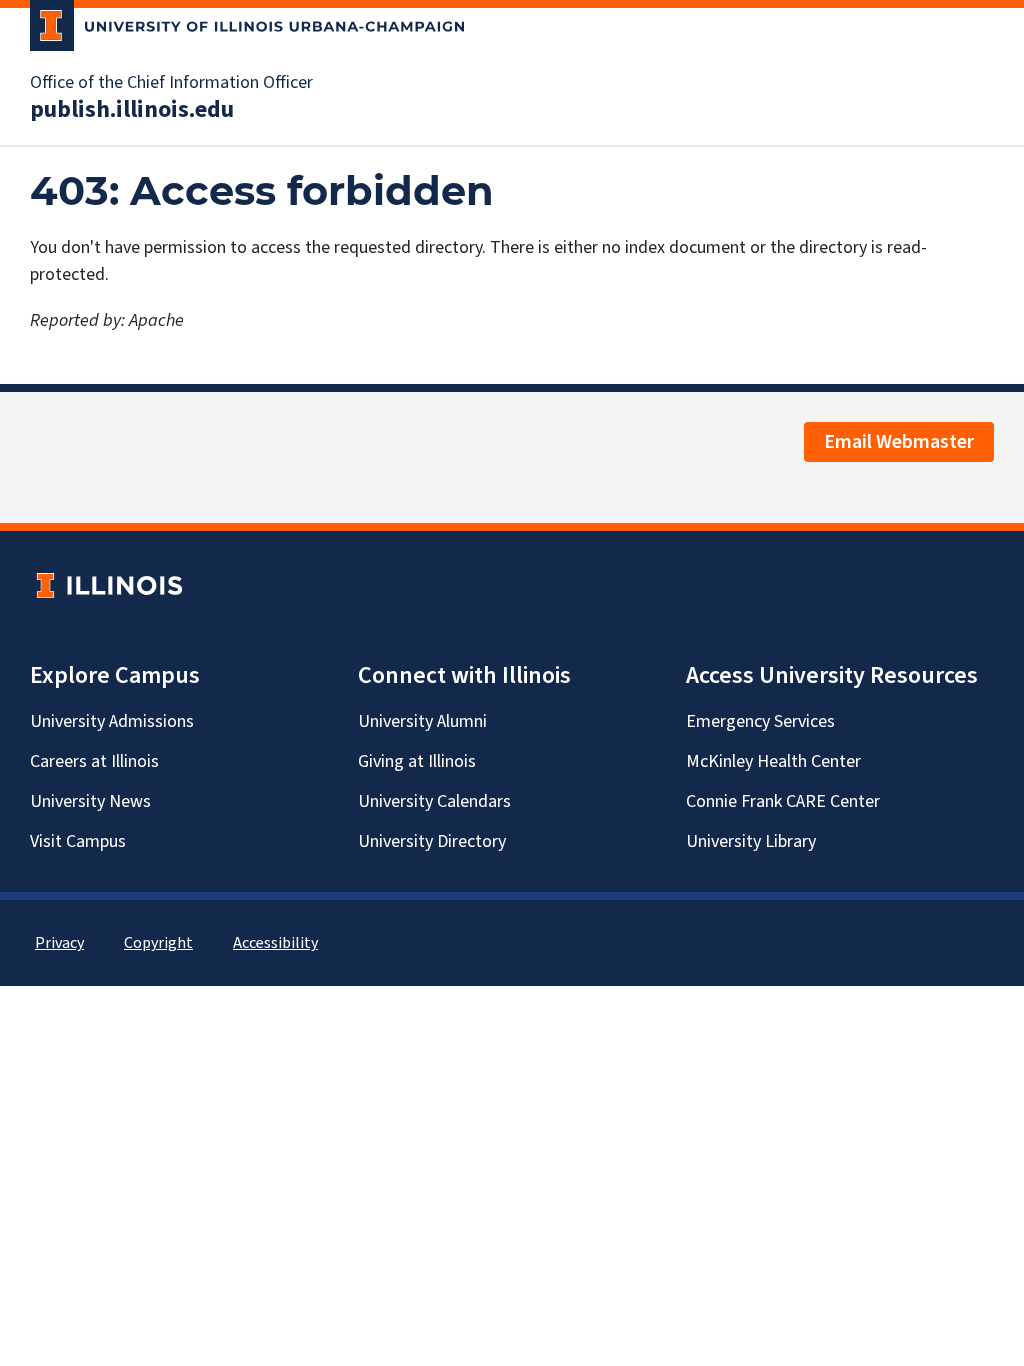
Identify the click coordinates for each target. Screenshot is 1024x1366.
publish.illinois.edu (132, 110)
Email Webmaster (899, 442)
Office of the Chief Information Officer (171, 83)
